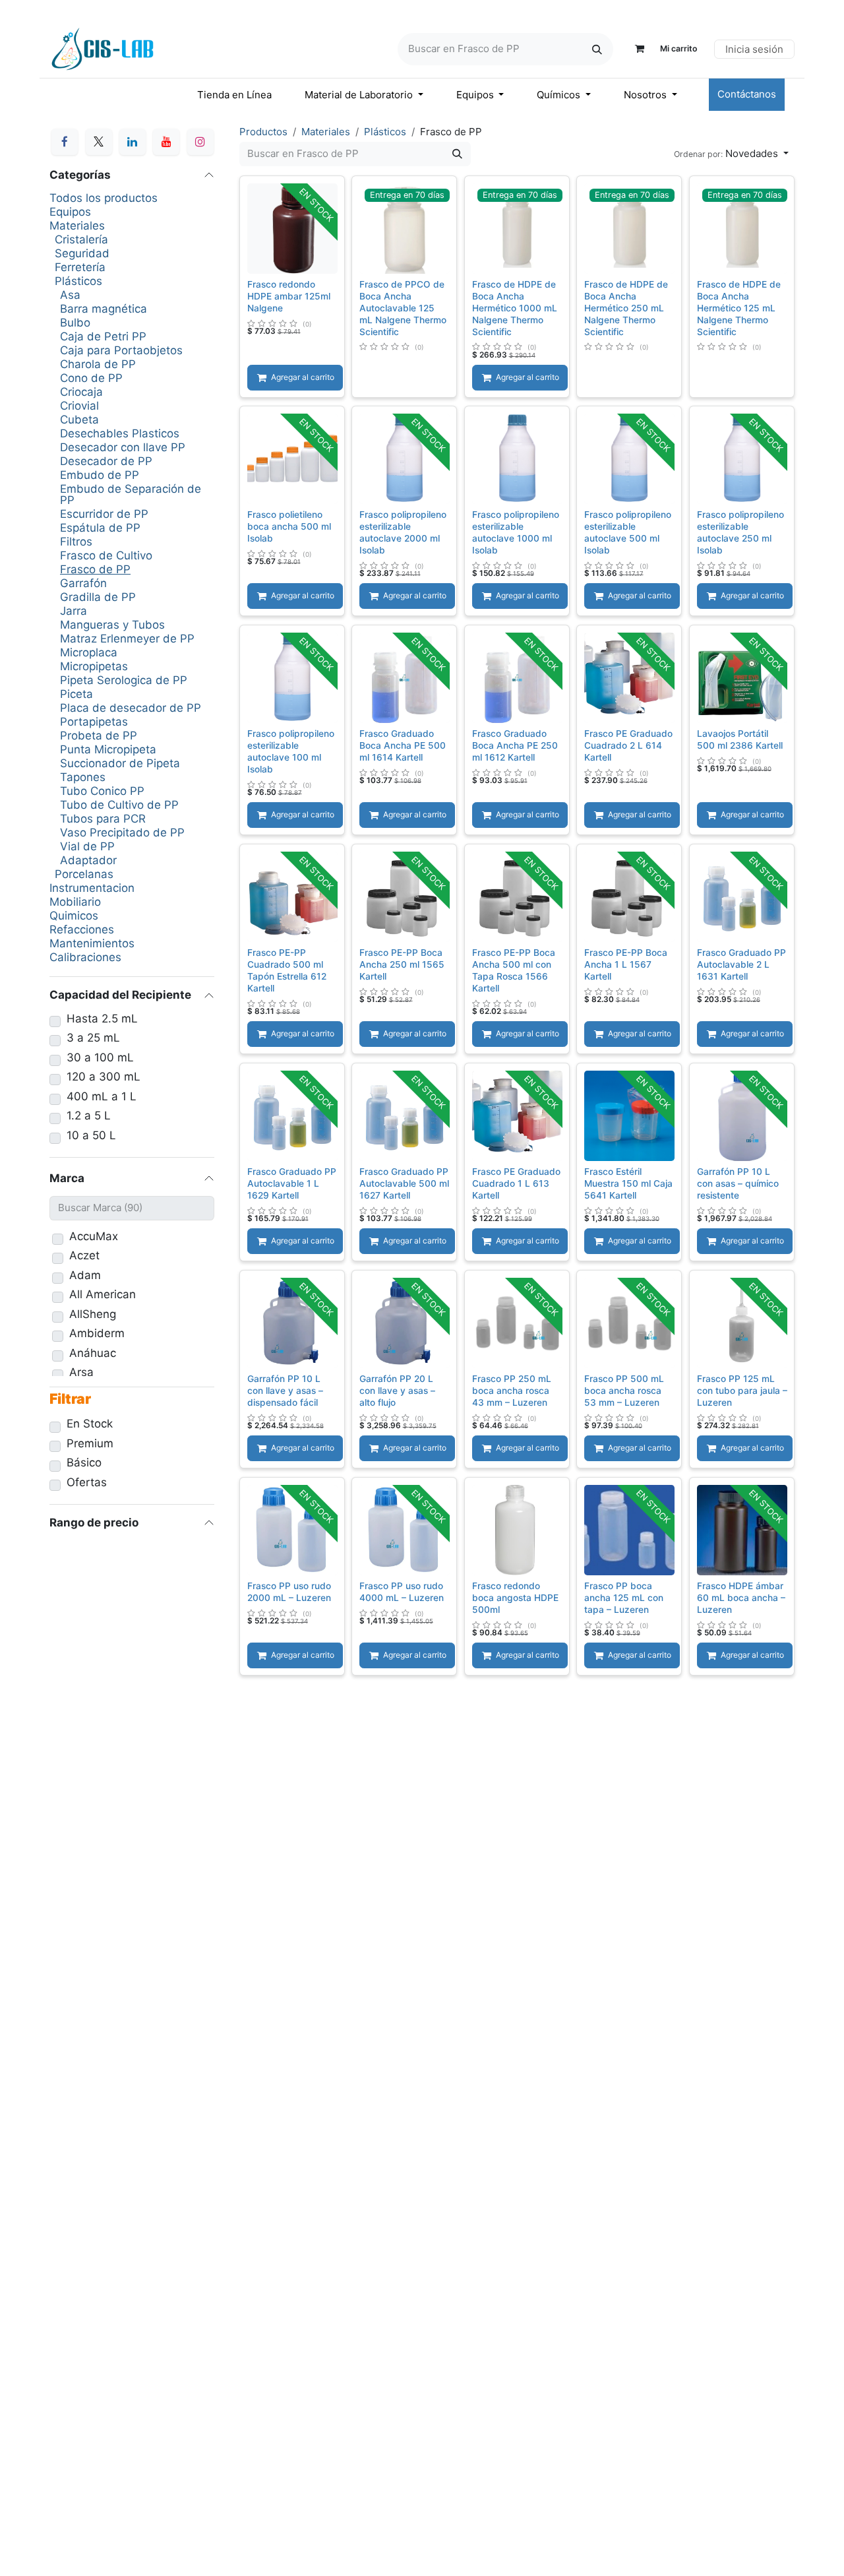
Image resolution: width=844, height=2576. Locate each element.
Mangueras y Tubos (112, 625)
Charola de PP (98, 364)
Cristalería (81, 240)
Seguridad (82, 254)
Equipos (70, 212)
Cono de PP (91, 378)
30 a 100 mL (100, 1058)
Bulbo (75, 323)
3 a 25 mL (93, 1038)
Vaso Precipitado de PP (122, 833)
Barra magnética (104, 309)
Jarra (74, 611)
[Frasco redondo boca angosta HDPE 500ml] (517, 1529)
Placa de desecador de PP (131, 708)
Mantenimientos (92, 944)
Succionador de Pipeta (120, 764)
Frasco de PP (95, 570)
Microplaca (89, 653)
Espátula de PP (100, 528)
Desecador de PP (106, 461)
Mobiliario (75, 902)
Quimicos (74, 916)
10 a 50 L (91, 1136)
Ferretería (80, 267)
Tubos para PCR (103, 819)
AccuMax (94, 1237)
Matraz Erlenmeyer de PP (127, 639)
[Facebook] (65, 142)
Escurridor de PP (104, 514)
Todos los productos (104, 198)
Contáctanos (747, 94)
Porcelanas (84, 874)
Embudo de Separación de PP (131, 495)
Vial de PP (87, 847)
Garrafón (83, 583)
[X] (99, 142)
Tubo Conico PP (102, 791)
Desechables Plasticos (120, 434)
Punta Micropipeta (108, 750)
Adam (85, 1275)
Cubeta (79, 420)
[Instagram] (200, 142)
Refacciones (82, 930)
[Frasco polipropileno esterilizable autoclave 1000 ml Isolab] (517, 459)
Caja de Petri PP (103, 337)
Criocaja (81, 392)
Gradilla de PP (98, 597)
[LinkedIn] (133, 142)
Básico (84, 1463)
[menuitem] (234, 95)
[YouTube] (166, 142)
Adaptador (88, 861)
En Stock (90, 1424)
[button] (731, 154)
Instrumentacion (92, 888)
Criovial (79, 406)
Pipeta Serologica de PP (124, 680)
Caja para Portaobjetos (121, 351)
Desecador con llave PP (123, 448)
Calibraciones (85, 958)
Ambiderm (97, 1334)
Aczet (84, 1256)
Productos (263, 132)
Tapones (83, 777)
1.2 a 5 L (89, 1116)
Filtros (76, 542)
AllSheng (93, 1314)
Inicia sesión (754, 49)
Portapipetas (94, 722)
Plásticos (78, 281)
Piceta (76, 694)
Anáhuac (93, 1353)
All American (103, 1295)
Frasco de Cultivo (106, 556)
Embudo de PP (100, 475)
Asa (70, 295)
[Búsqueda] (597, 49)
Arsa (81, 1372)
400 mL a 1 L (102, 1097)
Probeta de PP (99, 736)
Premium (90, 1444)
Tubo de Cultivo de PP (119, 805)
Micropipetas (94, 667)
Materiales (77, 226)
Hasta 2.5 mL (102, 1019)
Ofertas (87, 1483)
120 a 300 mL (104, 1077)
